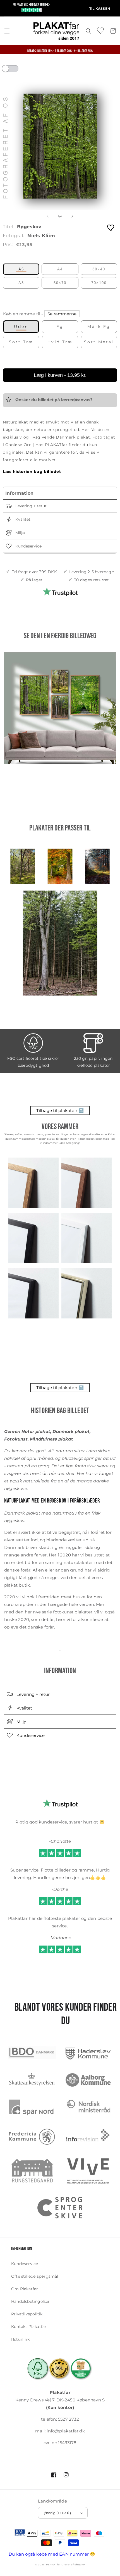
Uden (21, 327)
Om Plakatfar (25, 2289)
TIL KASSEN (100, 9)
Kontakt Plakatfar (29, 2327)
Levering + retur (30, 506)
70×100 (99, 283)
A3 (21, 283)
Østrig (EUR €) (57, 2513)
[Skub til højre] (72, 216)
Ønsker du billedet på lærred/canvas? (53, 400)
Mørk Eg (99, 327)
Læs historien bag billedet (32, 472)
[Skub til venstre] (48, 216)
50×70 (60, 283)
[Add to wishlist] (111, 228)
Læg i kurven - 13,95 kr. (60, 375)
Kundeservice (28, 546)
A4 (60, 269)
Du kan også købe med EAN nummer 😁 (52, 2554)
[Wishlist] (101, 30)
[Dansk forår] (60, 708)
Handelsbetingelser (31, 2301)
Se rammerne (62, 314)
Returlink (20, 2339)
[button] (7, 31)
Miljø (20, 533)
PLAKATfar (53, 2565)
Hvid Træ (60, 342)
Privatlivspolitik (27, 2314)
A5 (21, 269)
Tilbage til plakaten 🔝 (60, 1110)
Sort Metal (99, 342)
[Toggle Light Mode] (15, 70)
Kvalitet (22, 520)
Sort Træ (21, 342)
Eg (60, 327)
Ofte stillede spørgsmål (35, 2276)
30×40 (99, 269)
